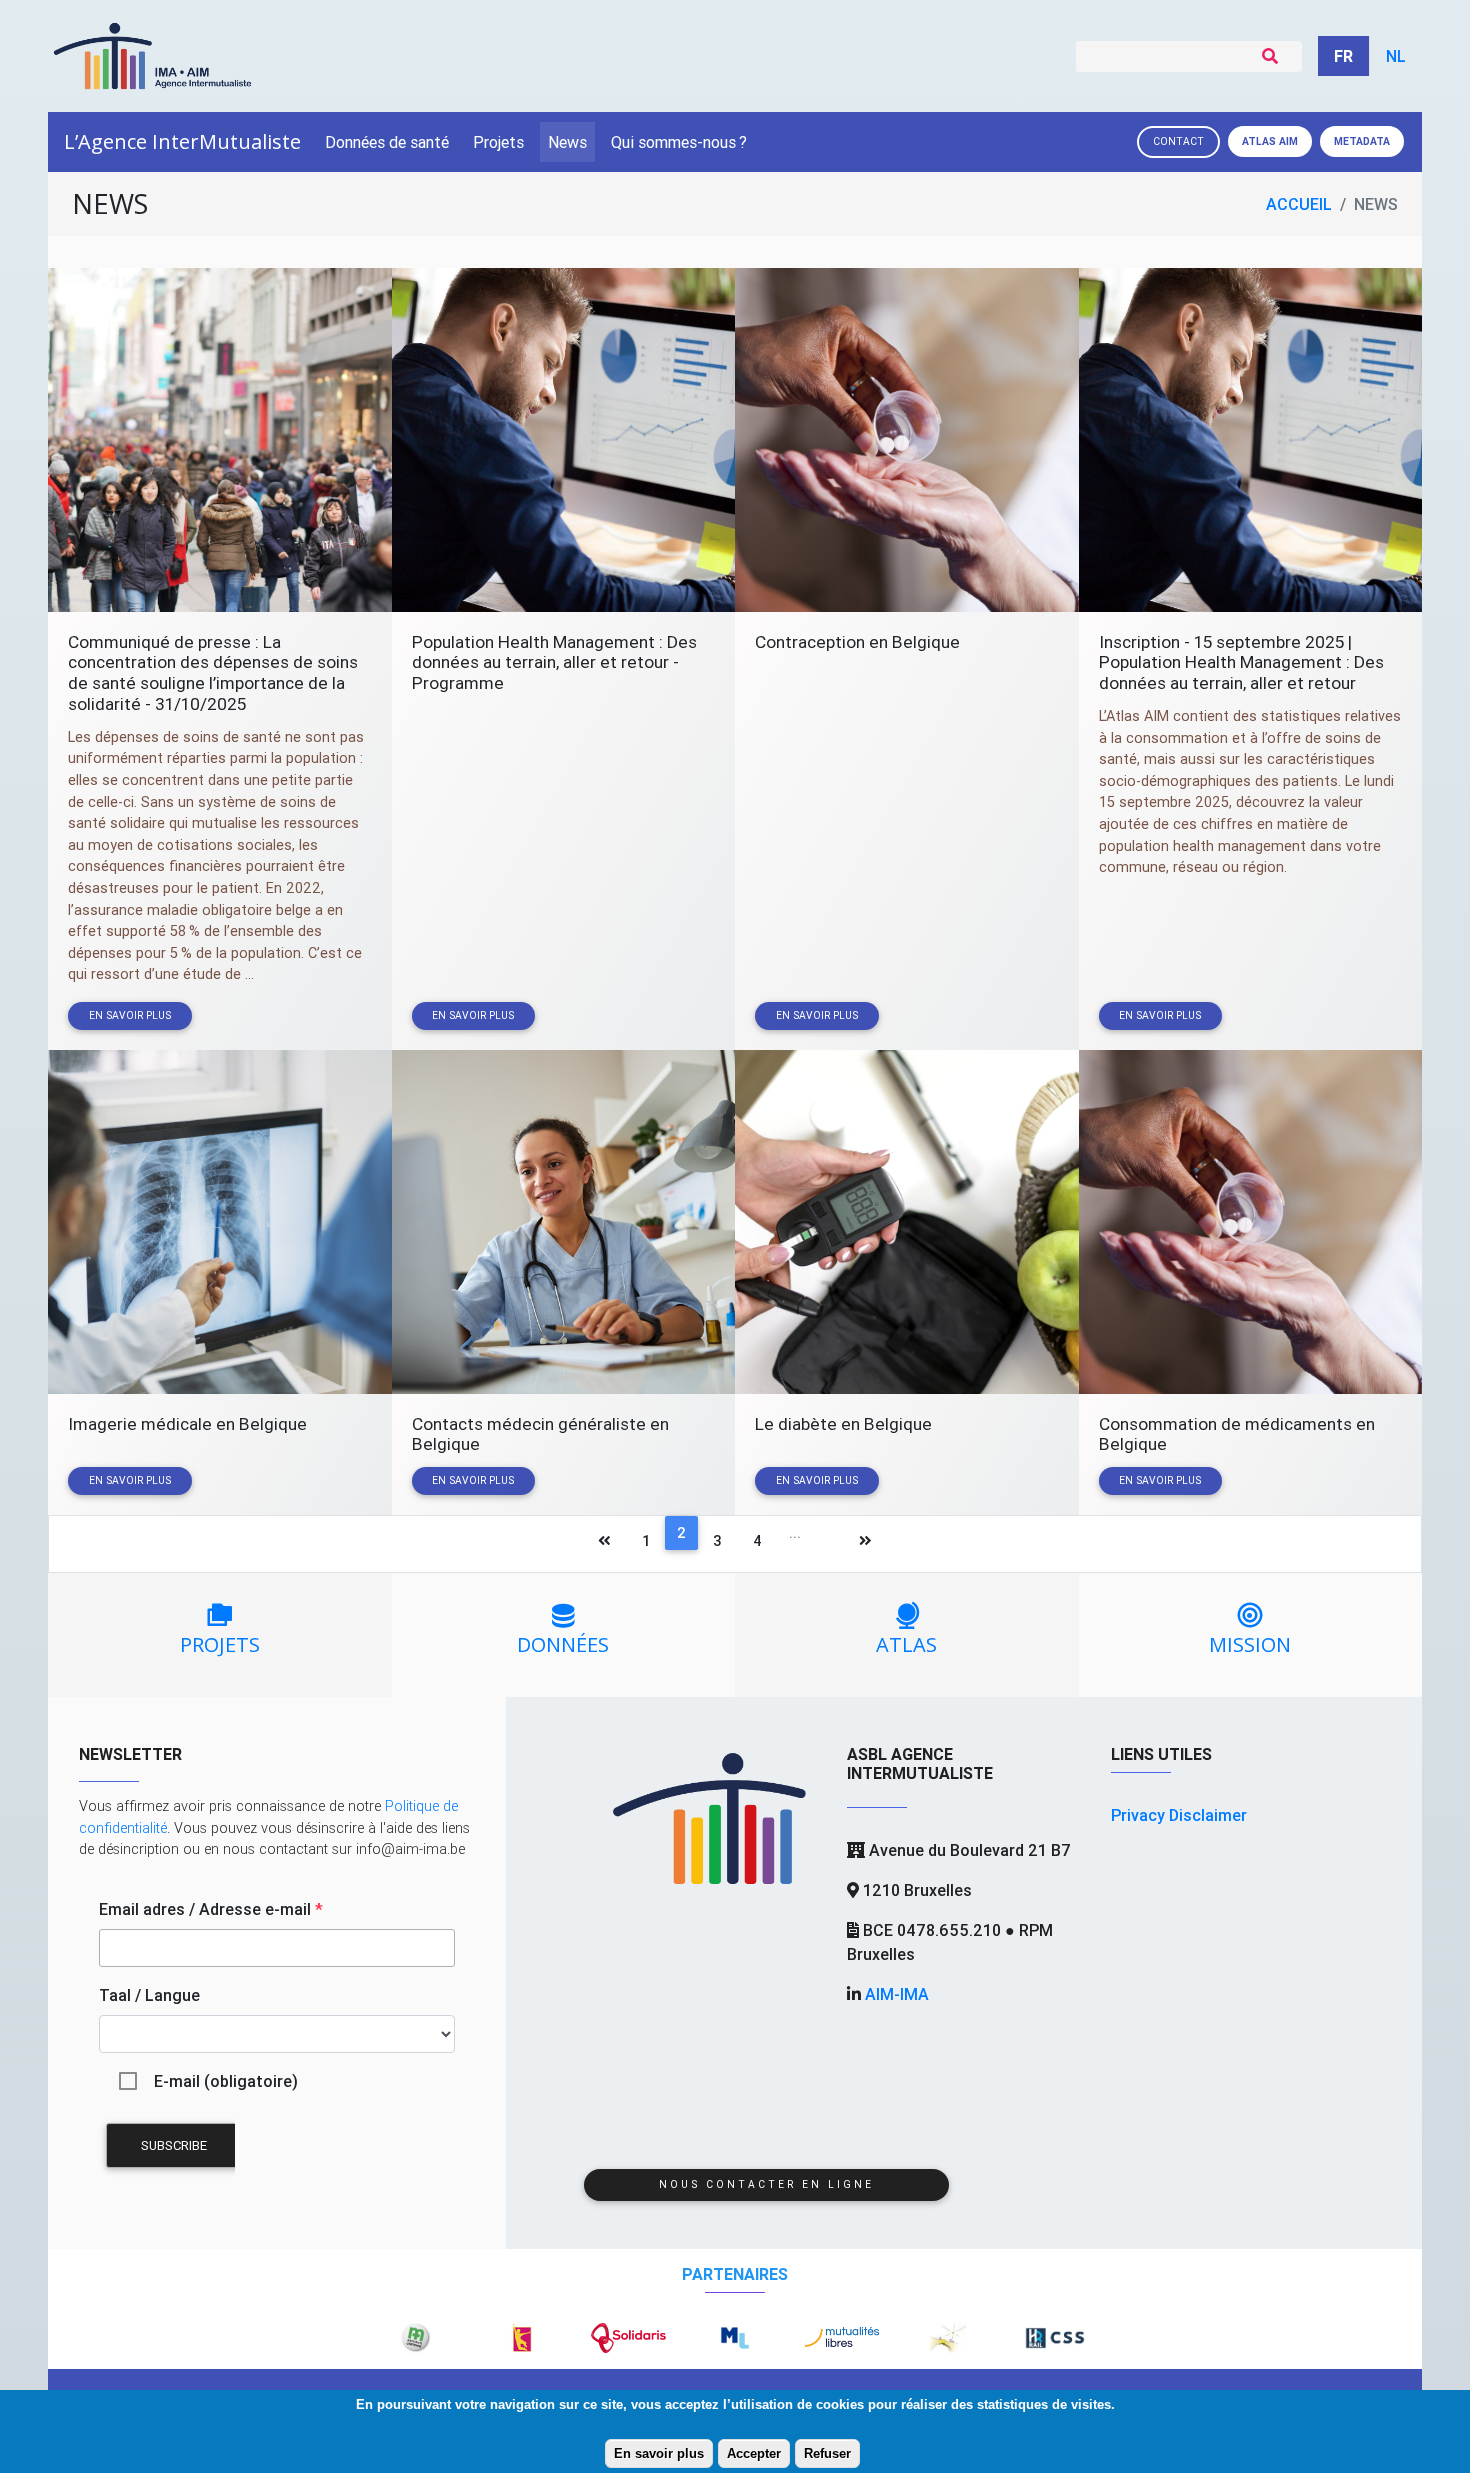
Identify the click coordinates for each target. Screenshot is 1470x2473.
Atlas (1270, 141)
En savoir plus (659, 2453)
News (567, 142)
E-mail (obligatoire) (226, 2081)
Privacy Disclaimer (1179, 1815)
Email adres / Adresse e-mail (211, 1909)
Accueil (1299, 204)
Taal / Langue (149, 1995)
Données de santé (387, 142)
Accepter (754, 2453)
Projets (498, 142)
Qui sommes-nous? (679, 142)
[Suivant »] (865, 1544)
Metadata (1362, 141)
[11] (828, 1544)
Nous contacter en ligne (766, 2184)
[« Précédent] (604, 1544)
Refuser (827, 2453)
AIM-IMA (897, 1994)
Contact (1178, 141)
